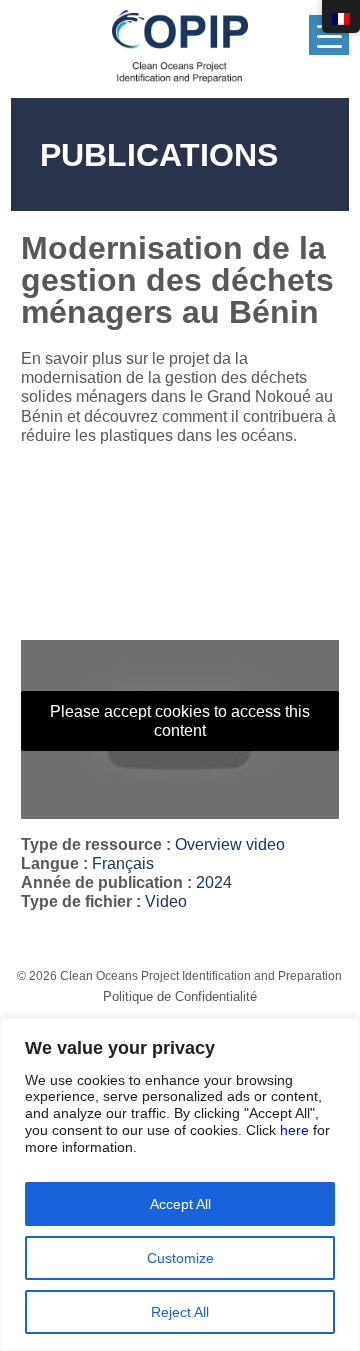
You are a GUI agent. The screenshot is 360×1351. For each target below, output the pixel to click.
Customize (180, 1258)
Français (123, 863)
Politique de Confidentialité (180, 996)
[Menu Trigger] (329, 35)
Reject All (180, 1312)
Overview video (230, 844)
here (294, 1130)
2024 (214, 882)
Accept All (180, 1204)
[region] (180, 1184)
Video (166, 901)
